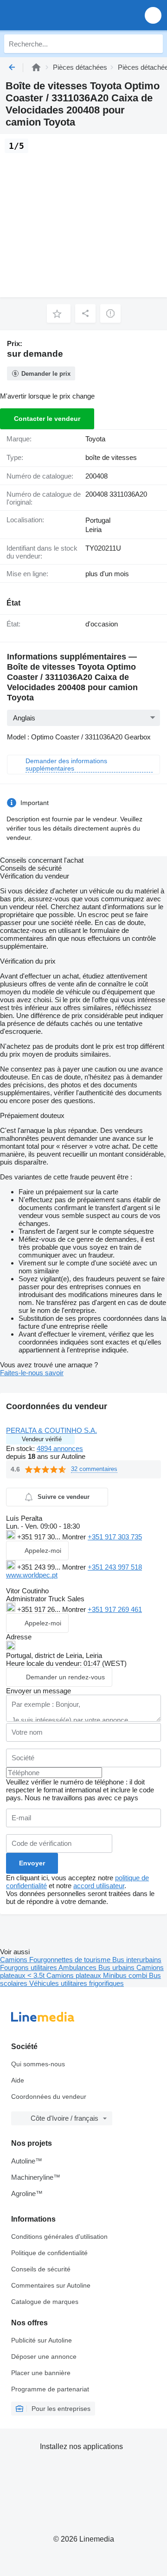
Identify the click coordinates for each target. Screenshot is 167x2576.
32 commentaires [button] (94, 1469)
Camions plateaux (75, 1975)
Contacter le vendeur (47, 419)
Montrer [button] (75, 1537)
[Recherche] (154, 44)
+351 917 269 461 (115, 1609)
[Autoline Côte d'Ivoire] (60, 15)
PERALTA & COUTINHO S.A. (51, 1430)
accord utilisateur (99, 1886)
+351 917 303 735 (115, 1537)
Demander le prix (46, 374)
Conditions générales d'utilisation (59, 2237)
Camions (15, 1960)
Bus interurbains (137, 1960)
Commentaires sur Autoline (51, 2285)
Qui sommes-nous (38, 2064)
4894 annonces (60, 1448)
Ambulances (78, 1967)
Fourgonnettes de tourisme (71, 1960)
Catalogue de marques (45, 2302)
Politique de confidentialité (49, 2253)
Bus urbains (117, 1967)
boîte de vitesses (111, 457)
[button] (153, 15)
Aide (18, 2080)
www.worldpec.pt (32, 1575)
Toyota (95, 439)
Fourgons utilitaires (29, 1967)
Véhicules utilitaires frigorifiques (77, 1983)
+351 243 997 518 (115, 1567)
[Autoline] (36, 67)
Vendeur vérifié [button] (42, 1439)
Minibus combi (126, 1975)
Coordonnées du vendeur (49, 2097)
